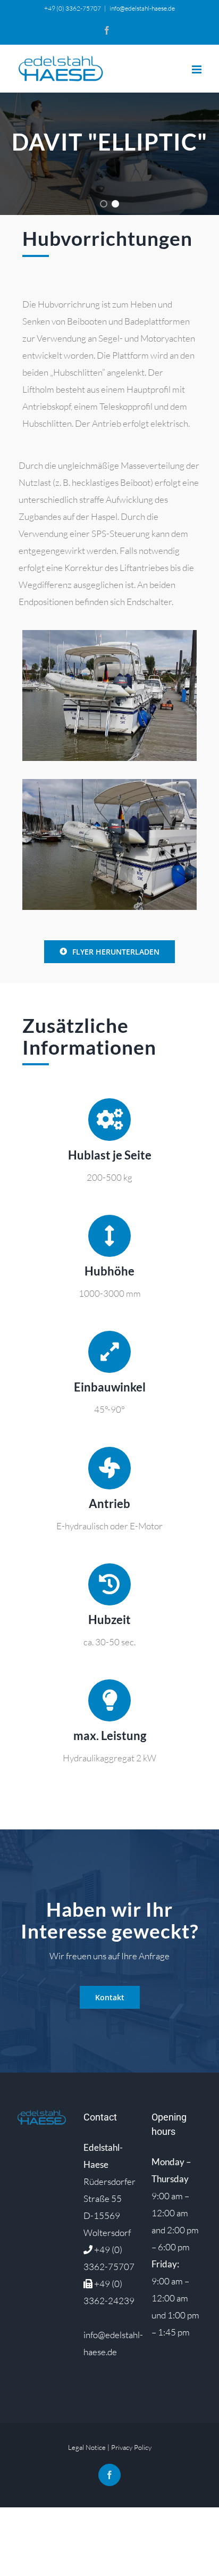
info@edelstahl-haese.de (142, 8)
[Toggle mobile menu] (197, 69)
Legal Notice (87, 2447)
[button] (104, 204)
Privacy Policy (131, 2447)
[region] (109, 154)
